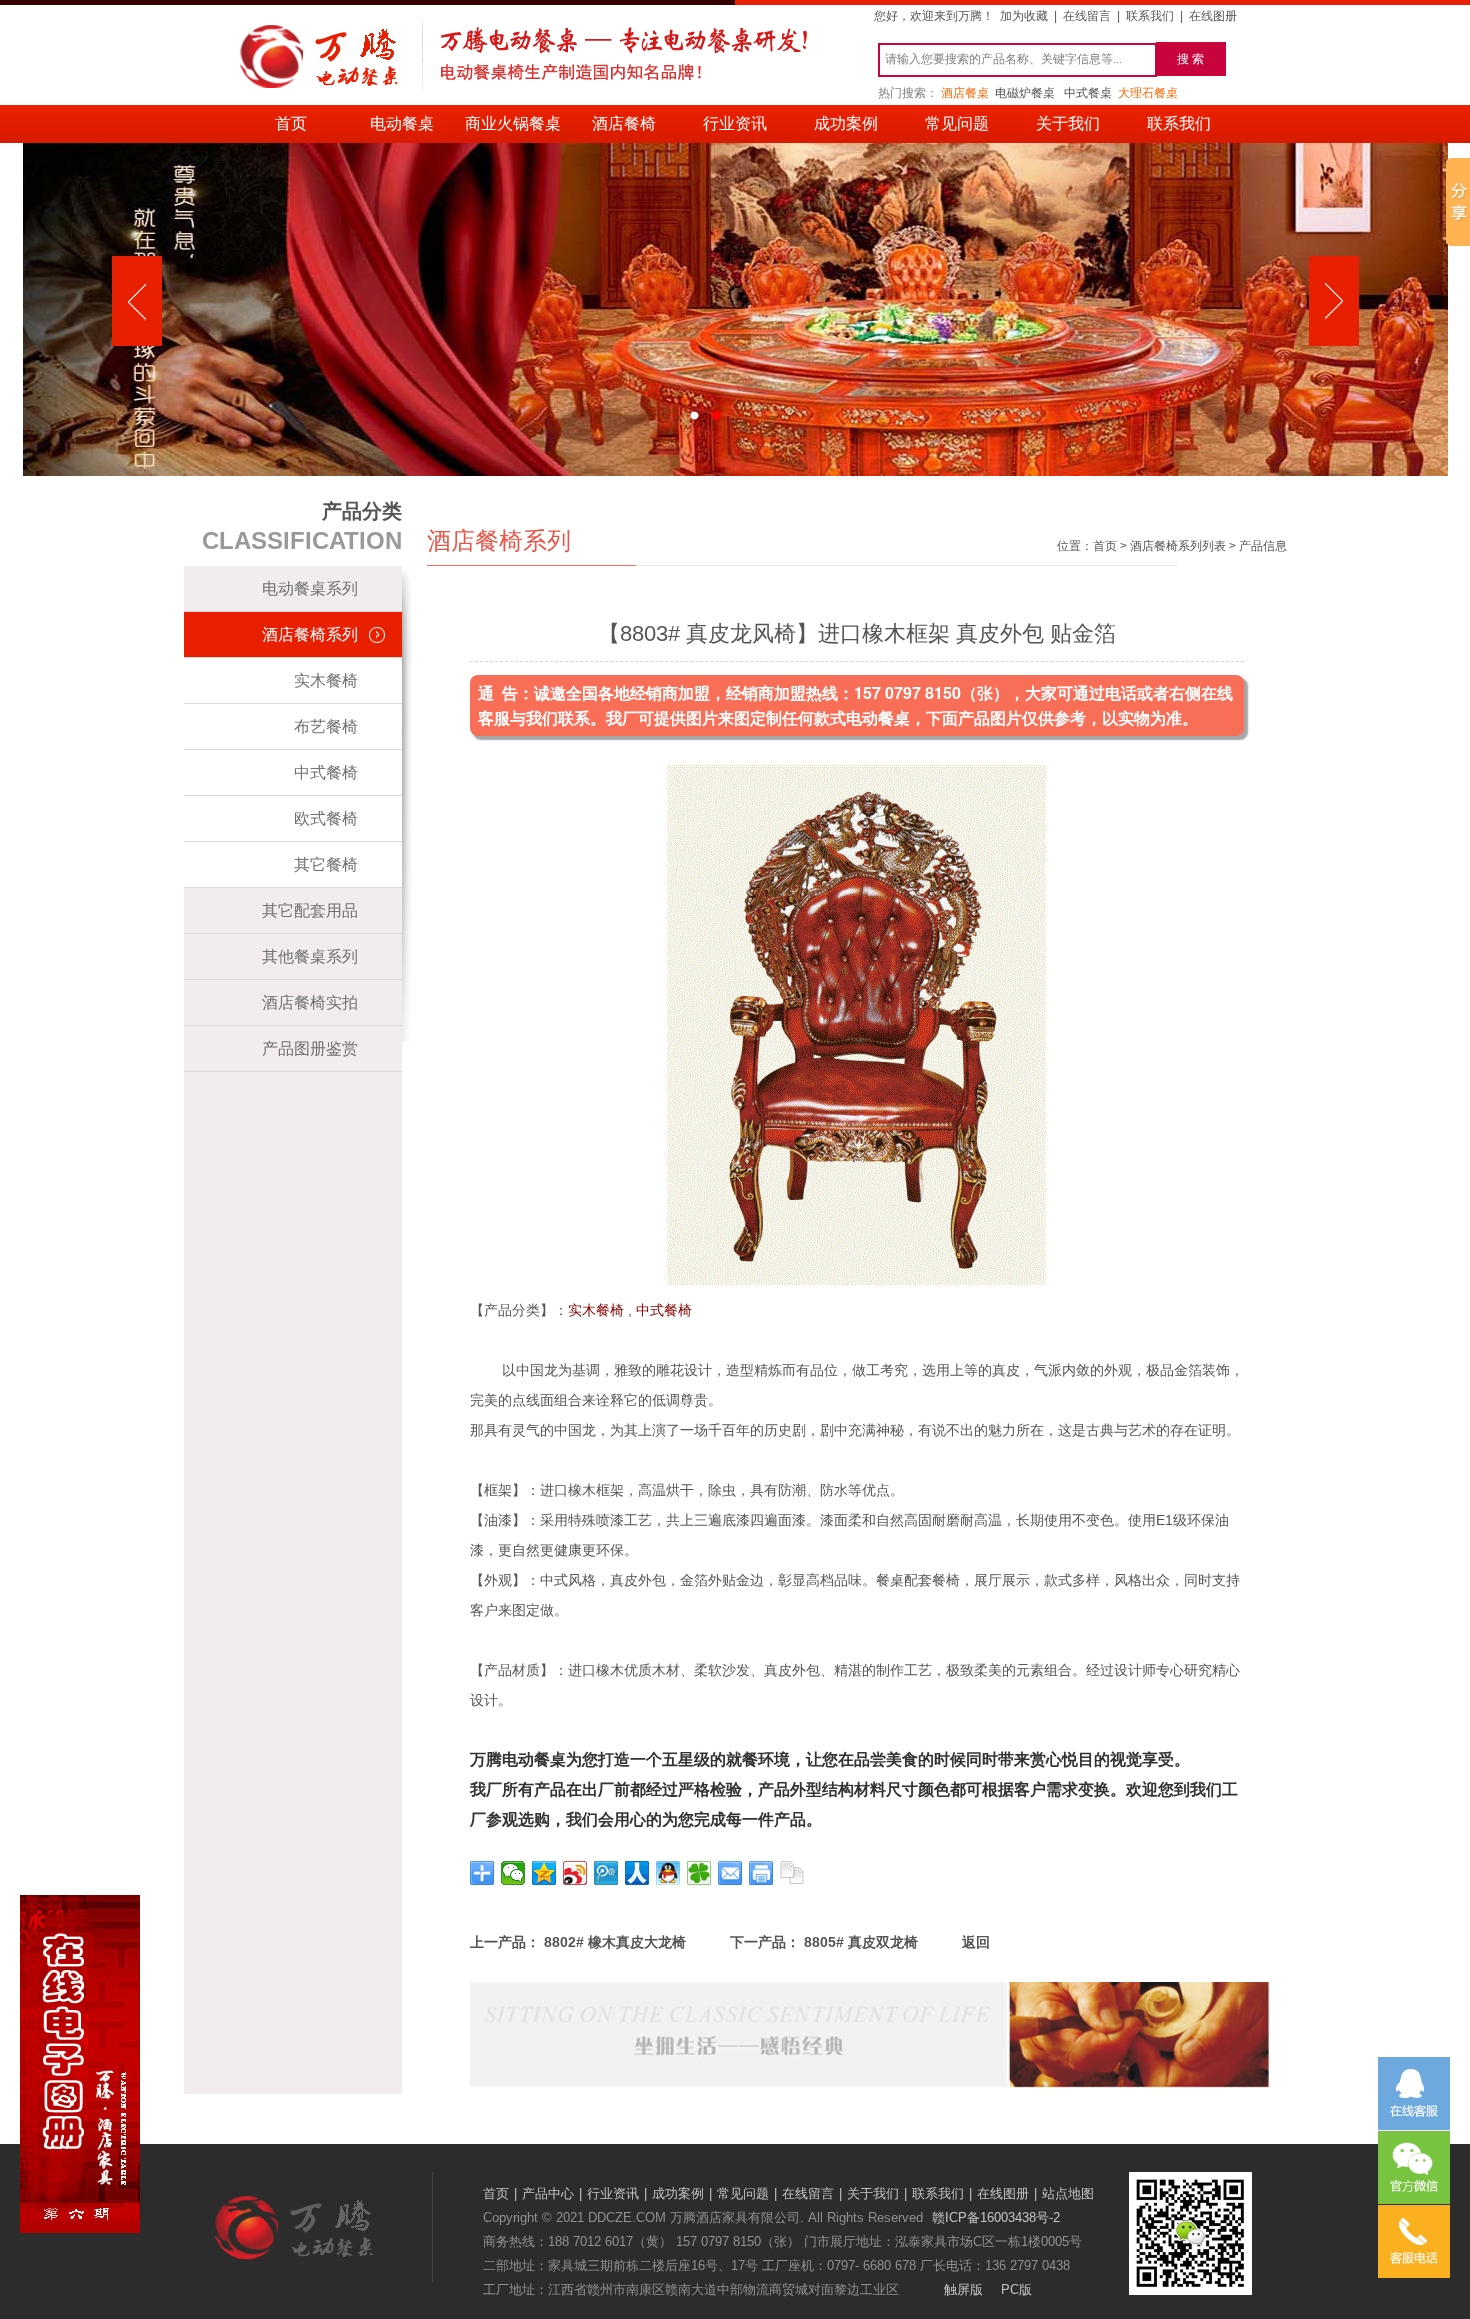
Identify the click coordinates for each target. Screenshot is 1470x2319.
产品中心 (548, 2193)
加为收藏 (1024, 16)
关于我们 (1068, 123)
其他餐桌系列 (310, 956)
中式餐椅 (326, 772)
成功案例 (846, 123)
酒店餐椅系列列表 (1178, 546)
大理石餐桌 (1148, 93)
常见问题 (957, 123)
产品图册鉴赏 (310, 1048)
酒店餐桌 (965, 93)
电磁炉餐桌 (1025, 93)
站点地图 (1068, 2193)
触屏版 (963, 2289)
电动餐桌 (402, 123)
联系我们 (1150, 16)
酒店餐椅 (624, 123)
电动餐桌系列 (310, 588)
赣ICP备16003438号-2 (996, 2217)
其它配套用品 (310, 910)
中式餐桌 (1088, 93)
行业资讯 (735, 123)
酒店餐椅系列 (310, 634)
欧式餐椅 (326, 818)
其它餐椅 (326, 864)
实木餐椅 (326, 680)
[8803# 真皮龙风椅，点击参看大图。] (856, 1280)
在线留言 (1087, 16)
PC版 (1016, 2289)
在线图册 (1213, 16)
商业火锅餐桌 (513, 123)
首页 (291, 123)
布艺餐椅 (326, 726)
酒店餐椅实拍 (310, 1002)
